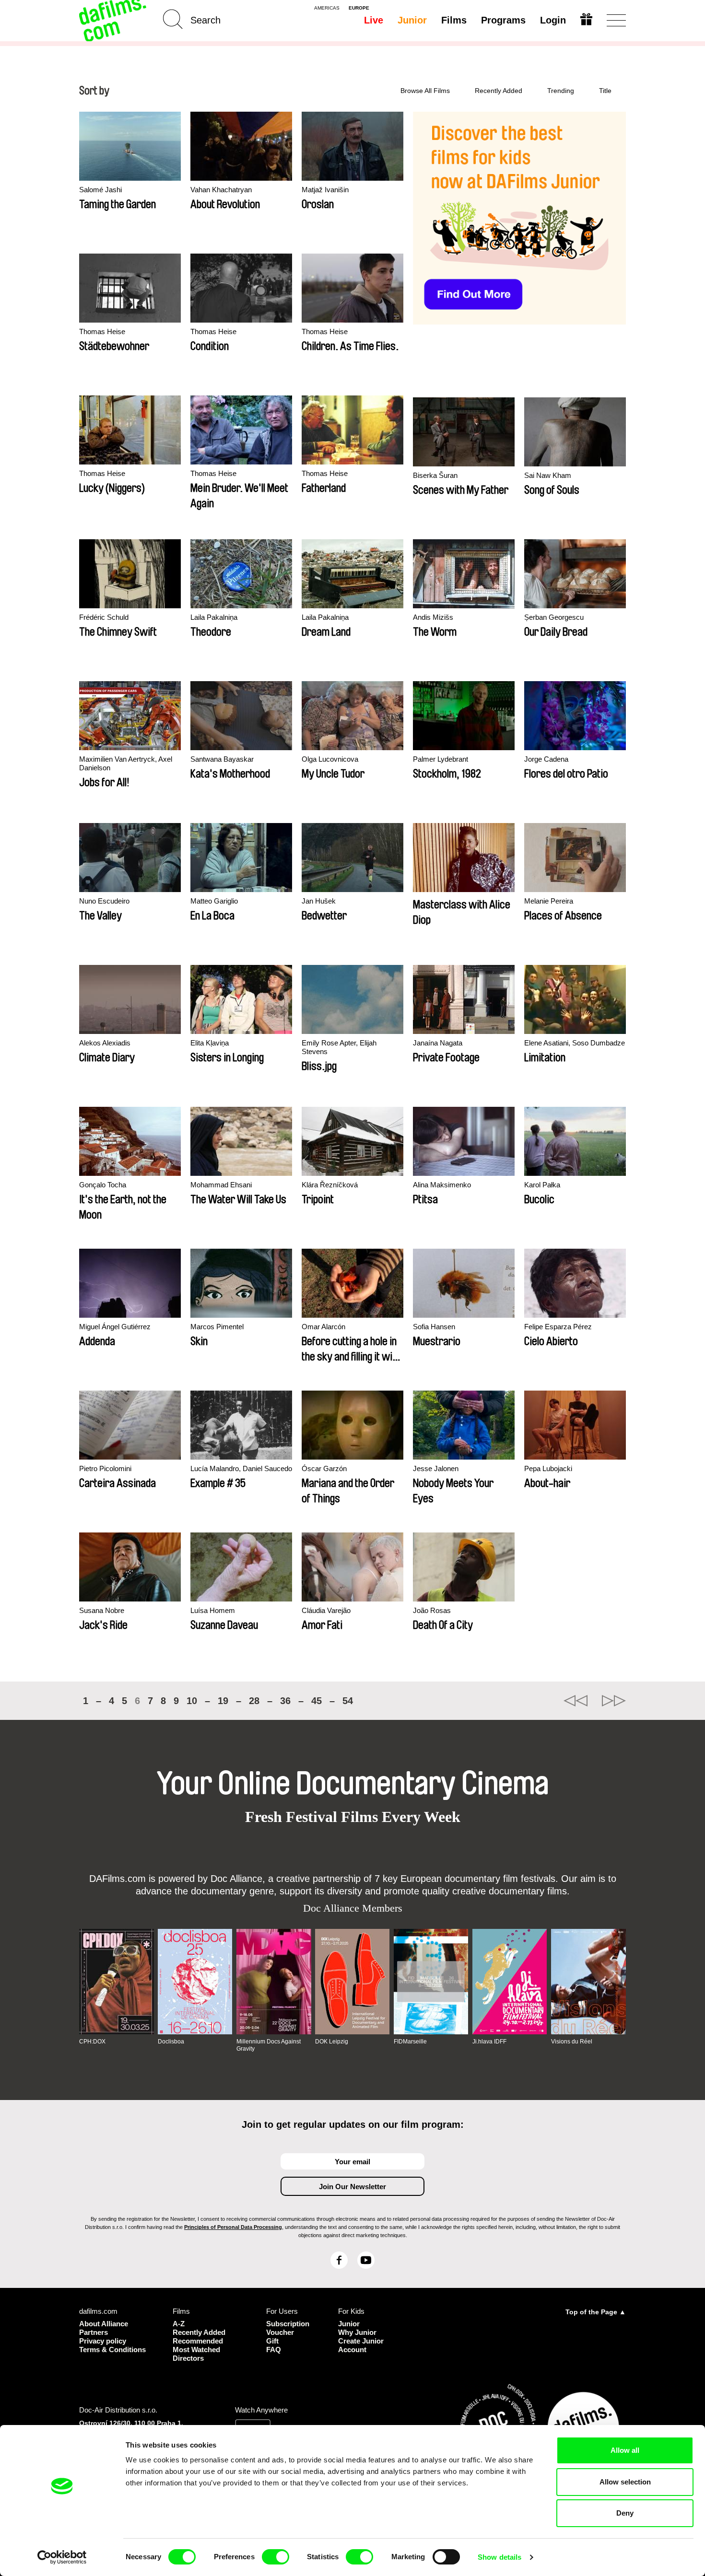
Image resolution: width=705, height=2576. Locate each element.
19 (223, 1701)
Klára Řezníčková (330, 1185)
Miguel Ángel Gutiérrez (115, 1327)
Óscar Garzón (324, 1468)
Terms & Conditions (112, 2350)
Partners (94, 2332)
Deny (625, 2513)
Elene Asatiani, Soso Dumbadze (575, 1043)
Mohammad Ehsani (221, 1185)
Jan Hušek (319, 901)
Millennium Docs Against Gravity (269, 2045)
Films (454, 20)
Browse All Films (425, 91)
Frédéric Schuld (104, 617)
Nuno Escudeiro (104, 901)
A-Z (179, 2324)
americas (327, 8)
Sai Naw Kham (548, 475)
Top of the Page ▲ (596, 2312)
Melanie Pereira (549, 901)
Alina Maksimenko (442, 1185)
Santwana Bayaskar (222, 759)
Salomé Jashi (100, 190)
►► (614, 1701)
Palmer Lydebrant (441, 759)
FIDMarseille (410, 2042)
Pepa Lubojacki (548, 1468)
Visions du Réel (572, 2042)
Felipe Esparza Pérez (558, 1327)
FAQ (274, 2350)
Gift (272, 2341)
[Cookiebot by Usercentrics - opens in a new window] (62, 2557)
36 (285, 1701)
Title (605, 91)
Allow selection (625, 2482)
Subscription (288, 2324)
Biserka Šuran (435, 475)
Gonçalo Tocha (103, 1185)
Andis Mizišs (433, 617)
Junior (412, 20)
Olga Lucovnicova (330, 759)
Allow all (625, 2450)
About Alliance (104, 2324)
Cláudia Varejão (326, 1610)
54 (348, 1701)
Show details (499, 2557)
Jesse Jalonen (436, 1468)
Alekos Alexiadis (105, 1043)
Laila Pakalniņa (214, 617)
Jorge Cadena (546, 759)
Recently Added (499, 91)
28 (254, 1701)
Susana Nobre (102, 1610)
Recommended (198, 2341)
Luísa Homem (213, 1610)
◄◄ (576, 1701)
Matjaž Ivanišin (325, 190)
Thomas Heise (102, 331)
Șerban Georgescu (554, 617)
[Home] (114, 20)
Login (553, 20)
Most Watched (196, 2350)
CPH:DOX (92, 2042)
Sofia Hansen (434, 1327)
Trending (561, 91)
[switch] (276, 2557)
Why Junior (357, 2332)
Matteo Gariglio (214, 901)
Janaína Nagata (438, 1043)
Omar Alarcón (323, 1327)
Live (374, 20)
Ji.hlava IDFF (489, 2042)
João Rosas (432, 1610)
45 (317, 1701)
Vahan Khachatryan (221, 190)
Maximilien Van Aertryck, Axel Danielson (126, 763)
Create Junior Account (361, 2345)
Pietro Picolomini (105, 1468)
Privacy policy (103, 2341)
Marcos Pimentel (217, 1327)
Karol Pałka (542, 1185)
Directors (188, 2358)
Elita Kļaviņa (210, 1043)
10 (192, 1701)
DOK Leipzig (332, 2042)
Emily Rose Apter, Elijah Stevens (339, 1047)
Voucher (280, 2332)
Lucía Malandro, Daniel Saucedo (241, 1468)
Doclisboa (171, 2042)
